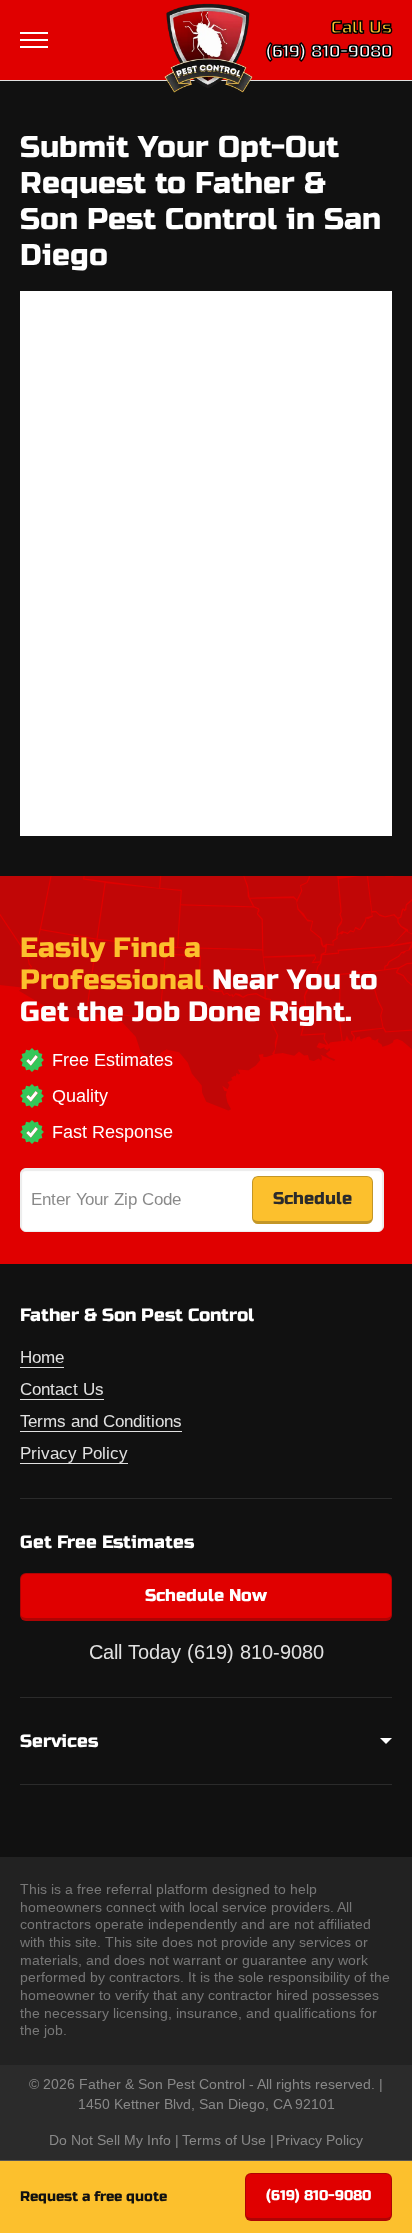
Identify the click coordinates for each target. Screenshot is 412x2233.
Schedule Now (206, 1595)
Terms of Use (224, 2140)
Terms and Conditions (101, 1421)
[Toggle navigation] (36, 40)
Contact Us (62, 1389)
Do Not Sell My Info (110, 2140)
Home (42, 1357)
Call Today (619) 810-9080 (206, 1652)
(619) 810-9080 (329, 51)
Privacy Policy (74, 1453)
